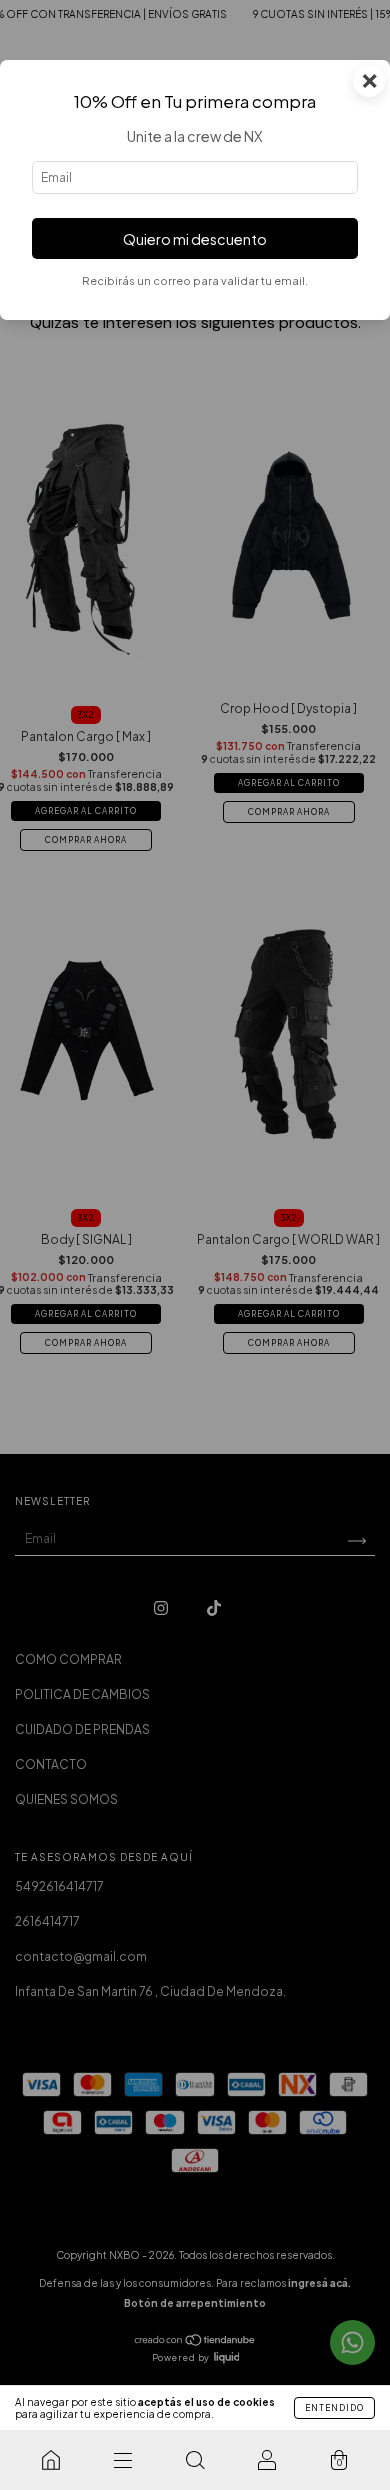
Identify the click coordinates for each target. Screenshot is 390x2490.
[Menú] (123, 2460)
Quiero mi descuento (195, 239)
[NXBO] (51, 2460)
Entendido (334, 2408)
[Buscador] (195, 2460)
